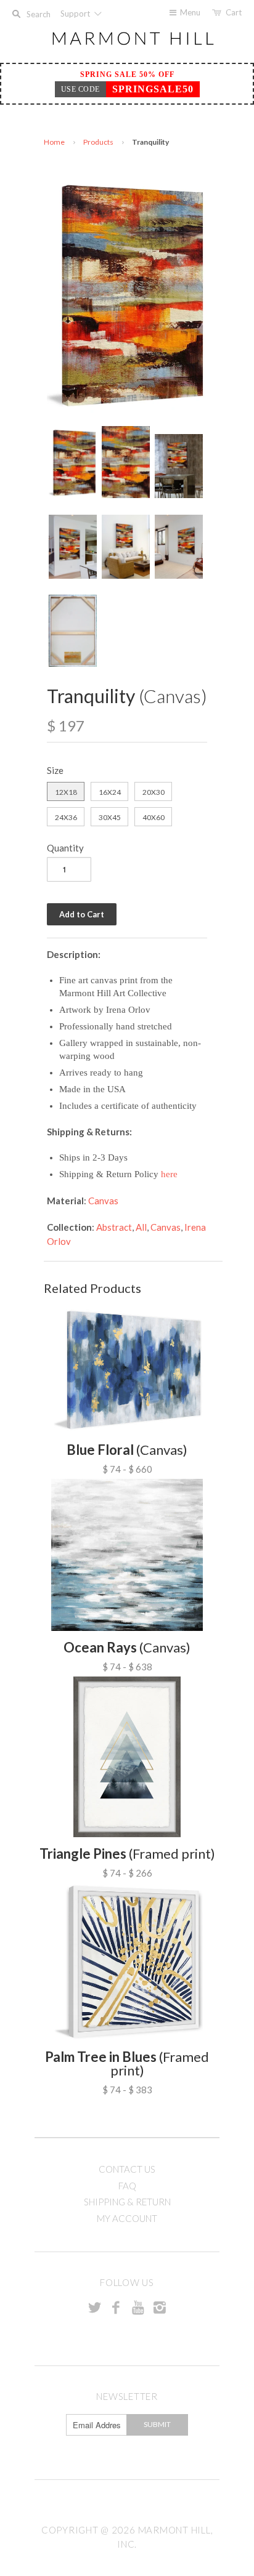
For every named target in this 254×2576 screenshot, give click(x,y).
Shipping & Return (127, 2202)
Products (98, 142)
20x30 (154, 792)
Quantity (65, 848)
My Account (127, 2218)
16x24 (110, 792)
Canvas (103, 1201)
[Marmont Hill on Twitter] (94, 2307)
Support (76, 14)
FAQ (127, 2186)
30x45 (110, 817)
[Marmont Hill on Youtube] (138, 2307)
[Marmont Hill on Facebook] (116, 2307)
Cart (234, 12)
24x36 (66, 817)
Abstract (114, 1227)
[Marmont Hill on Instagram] (160, 2307)
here (169, 1174)
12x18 (66, 792)
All (141, 1227)
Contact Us (127, 2169)
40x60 (154, 817)
